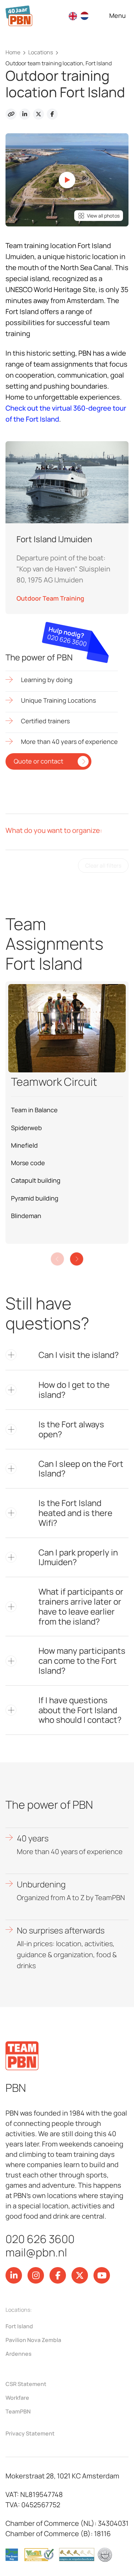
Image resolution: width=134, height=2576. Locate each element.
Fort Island (19, 2326)
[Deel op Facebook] (52, 114)
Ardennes (19, 2354)
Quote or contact (38, 761)
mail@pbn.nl (36, 2252)
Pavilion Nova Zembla (33, 2340)
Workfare (17, 2398)
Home (13, 52)
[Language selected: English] (82, 16)
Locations (41, 52)
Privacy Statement (30, 2433)
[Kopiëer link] (11, 114)
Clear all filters (103, 866)
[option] (86, 16)
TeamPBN (18, 2411)
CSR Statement (26, 2384)
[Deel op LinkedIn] (25, 114)
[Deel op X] (38, 114)
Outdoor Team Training (50, 598)
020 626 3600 (40, 2239)
